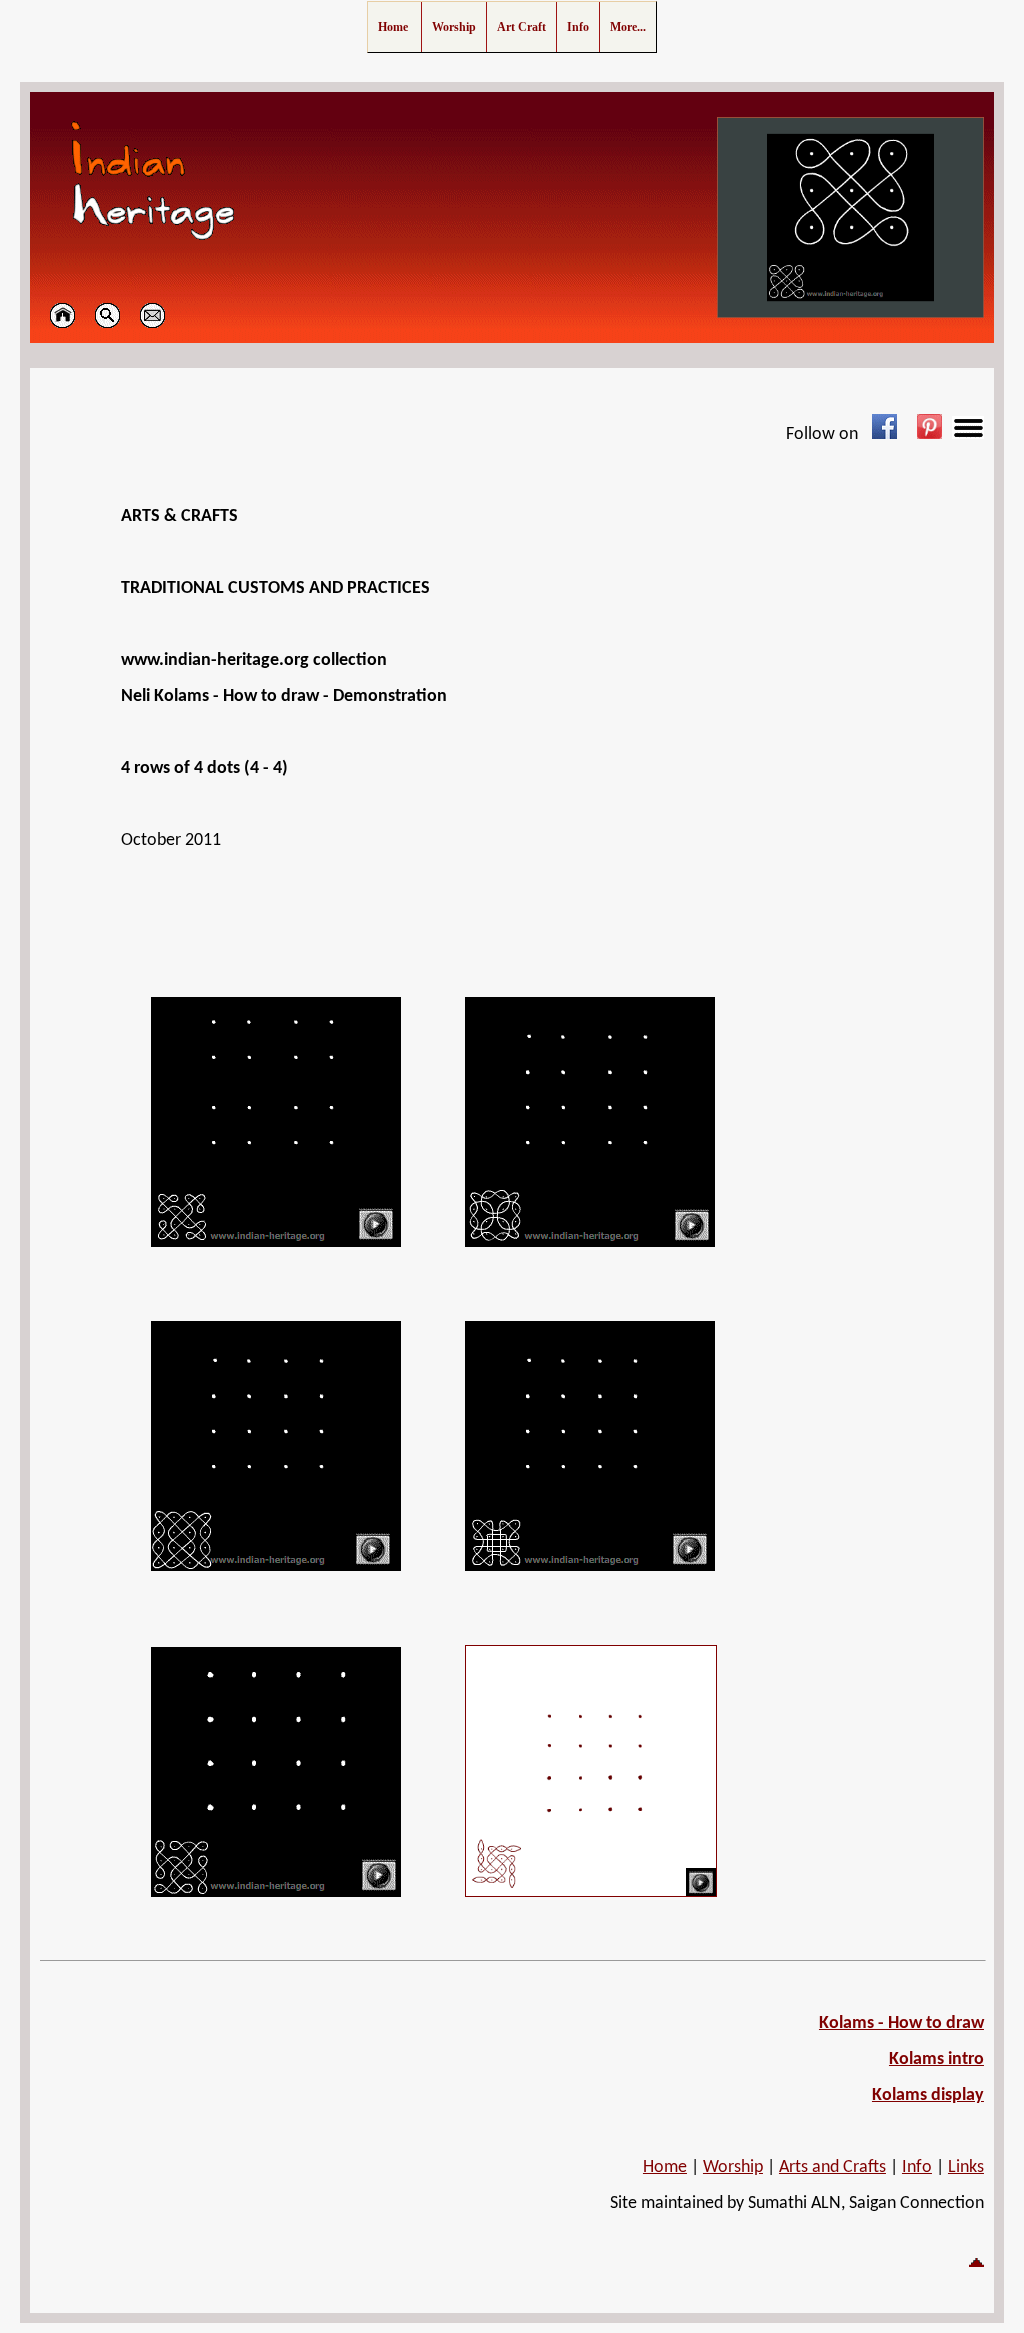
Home (665, 2167)
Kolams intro (936, 2059)
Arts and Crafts (832, 2167)
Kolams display (928, 2095)
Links (966, 2167)
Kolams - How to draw (901, 2023)
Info (917, 2167)
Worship (733, 2167)
